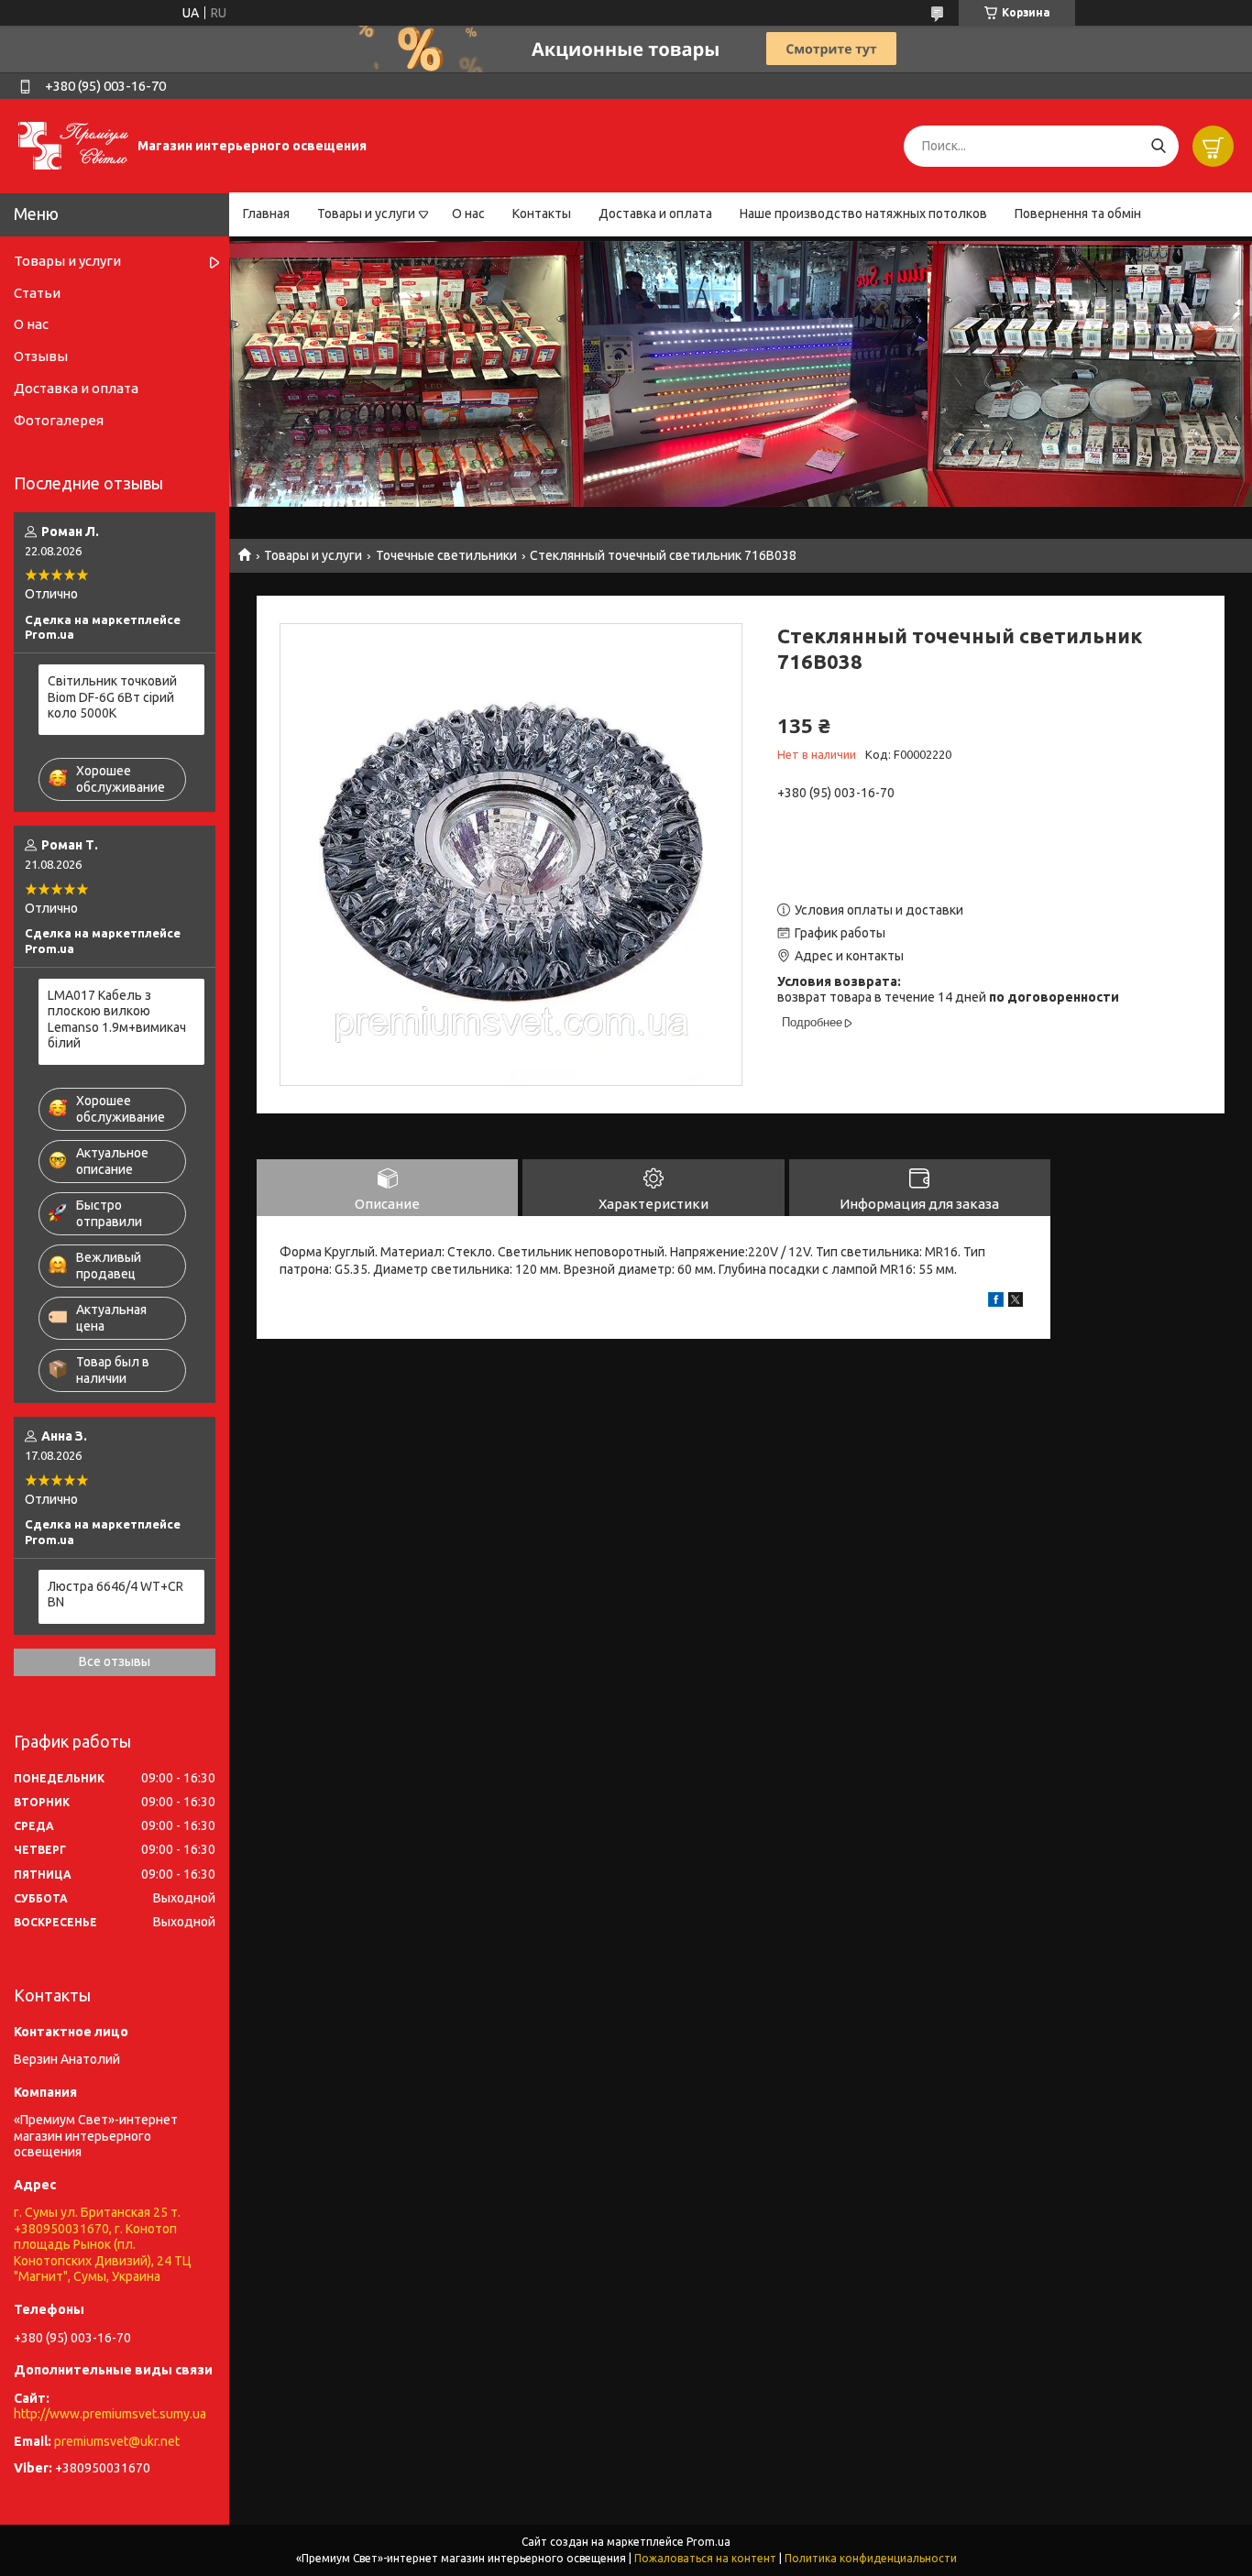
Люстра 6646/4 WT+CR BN (115, 1595)
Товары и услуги (366, 214)
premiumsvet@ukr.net (117, 2441)
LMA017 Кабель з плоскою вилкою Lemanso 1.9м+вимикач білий (117, 1019)
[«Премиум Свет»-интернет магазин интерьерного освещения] (73, 145)
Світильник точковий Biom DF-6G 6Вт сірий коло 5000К (112, 697)
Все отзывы (115, 1661)
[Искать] (1158, 146)
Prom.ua (708, 2542)
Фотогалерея (59, 420)
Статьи (37, 293)
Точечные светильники (446, 555)
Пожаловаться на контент (705, 2558)
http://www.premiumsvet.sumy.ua (110, 2414)
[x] (1016, 1302)
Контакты (542, 214)
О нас (468, 214)
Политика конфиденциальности (871, 2558)
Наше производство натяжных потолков (863, 214)
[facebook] (996, 1302)
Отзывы (41, 356)
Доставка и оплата (655, 214)
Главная (266, 214)
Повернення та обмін (1078, 214)
